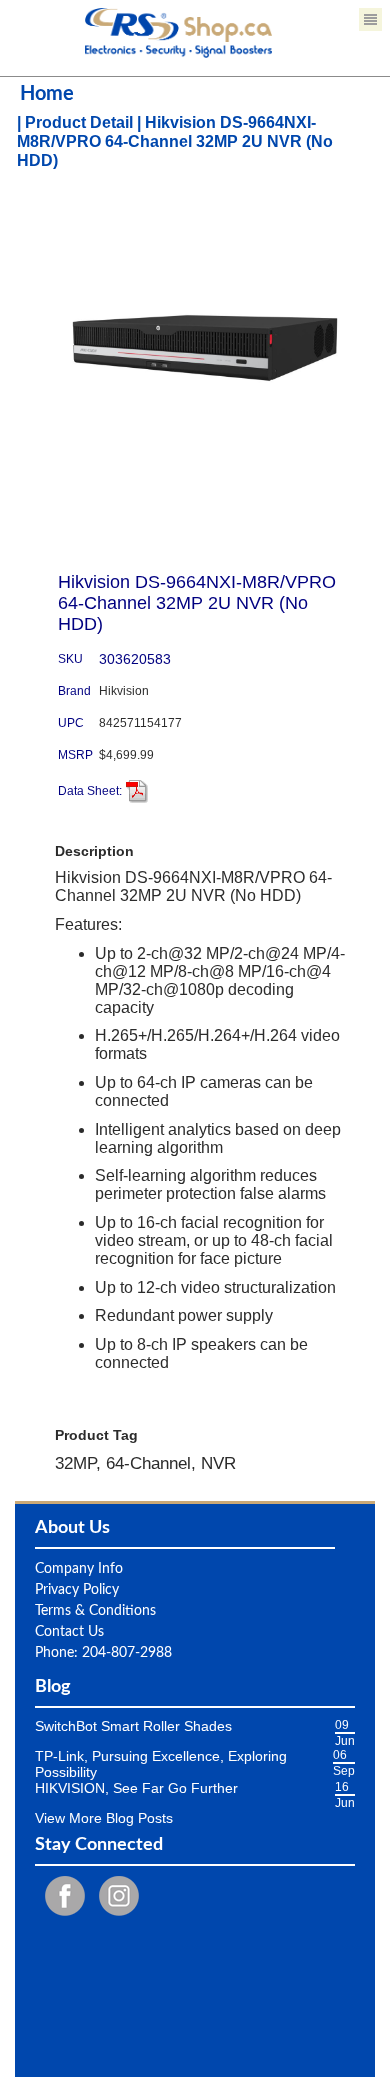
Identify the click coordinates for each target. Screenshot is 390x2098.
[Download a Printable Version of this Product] (137, 791)
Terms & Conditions (95, 1611)
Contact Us (69, 1632)
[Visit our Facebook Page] (60, 1896)
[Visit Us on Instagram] (114, 1896)
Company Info (79, 1569)
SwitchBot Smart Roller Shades (133, 1726)
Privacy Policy (77, 1590)
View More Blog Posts (104, 1818)
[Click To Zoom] (205, 348)
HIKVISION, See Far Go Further (136, 1788)
